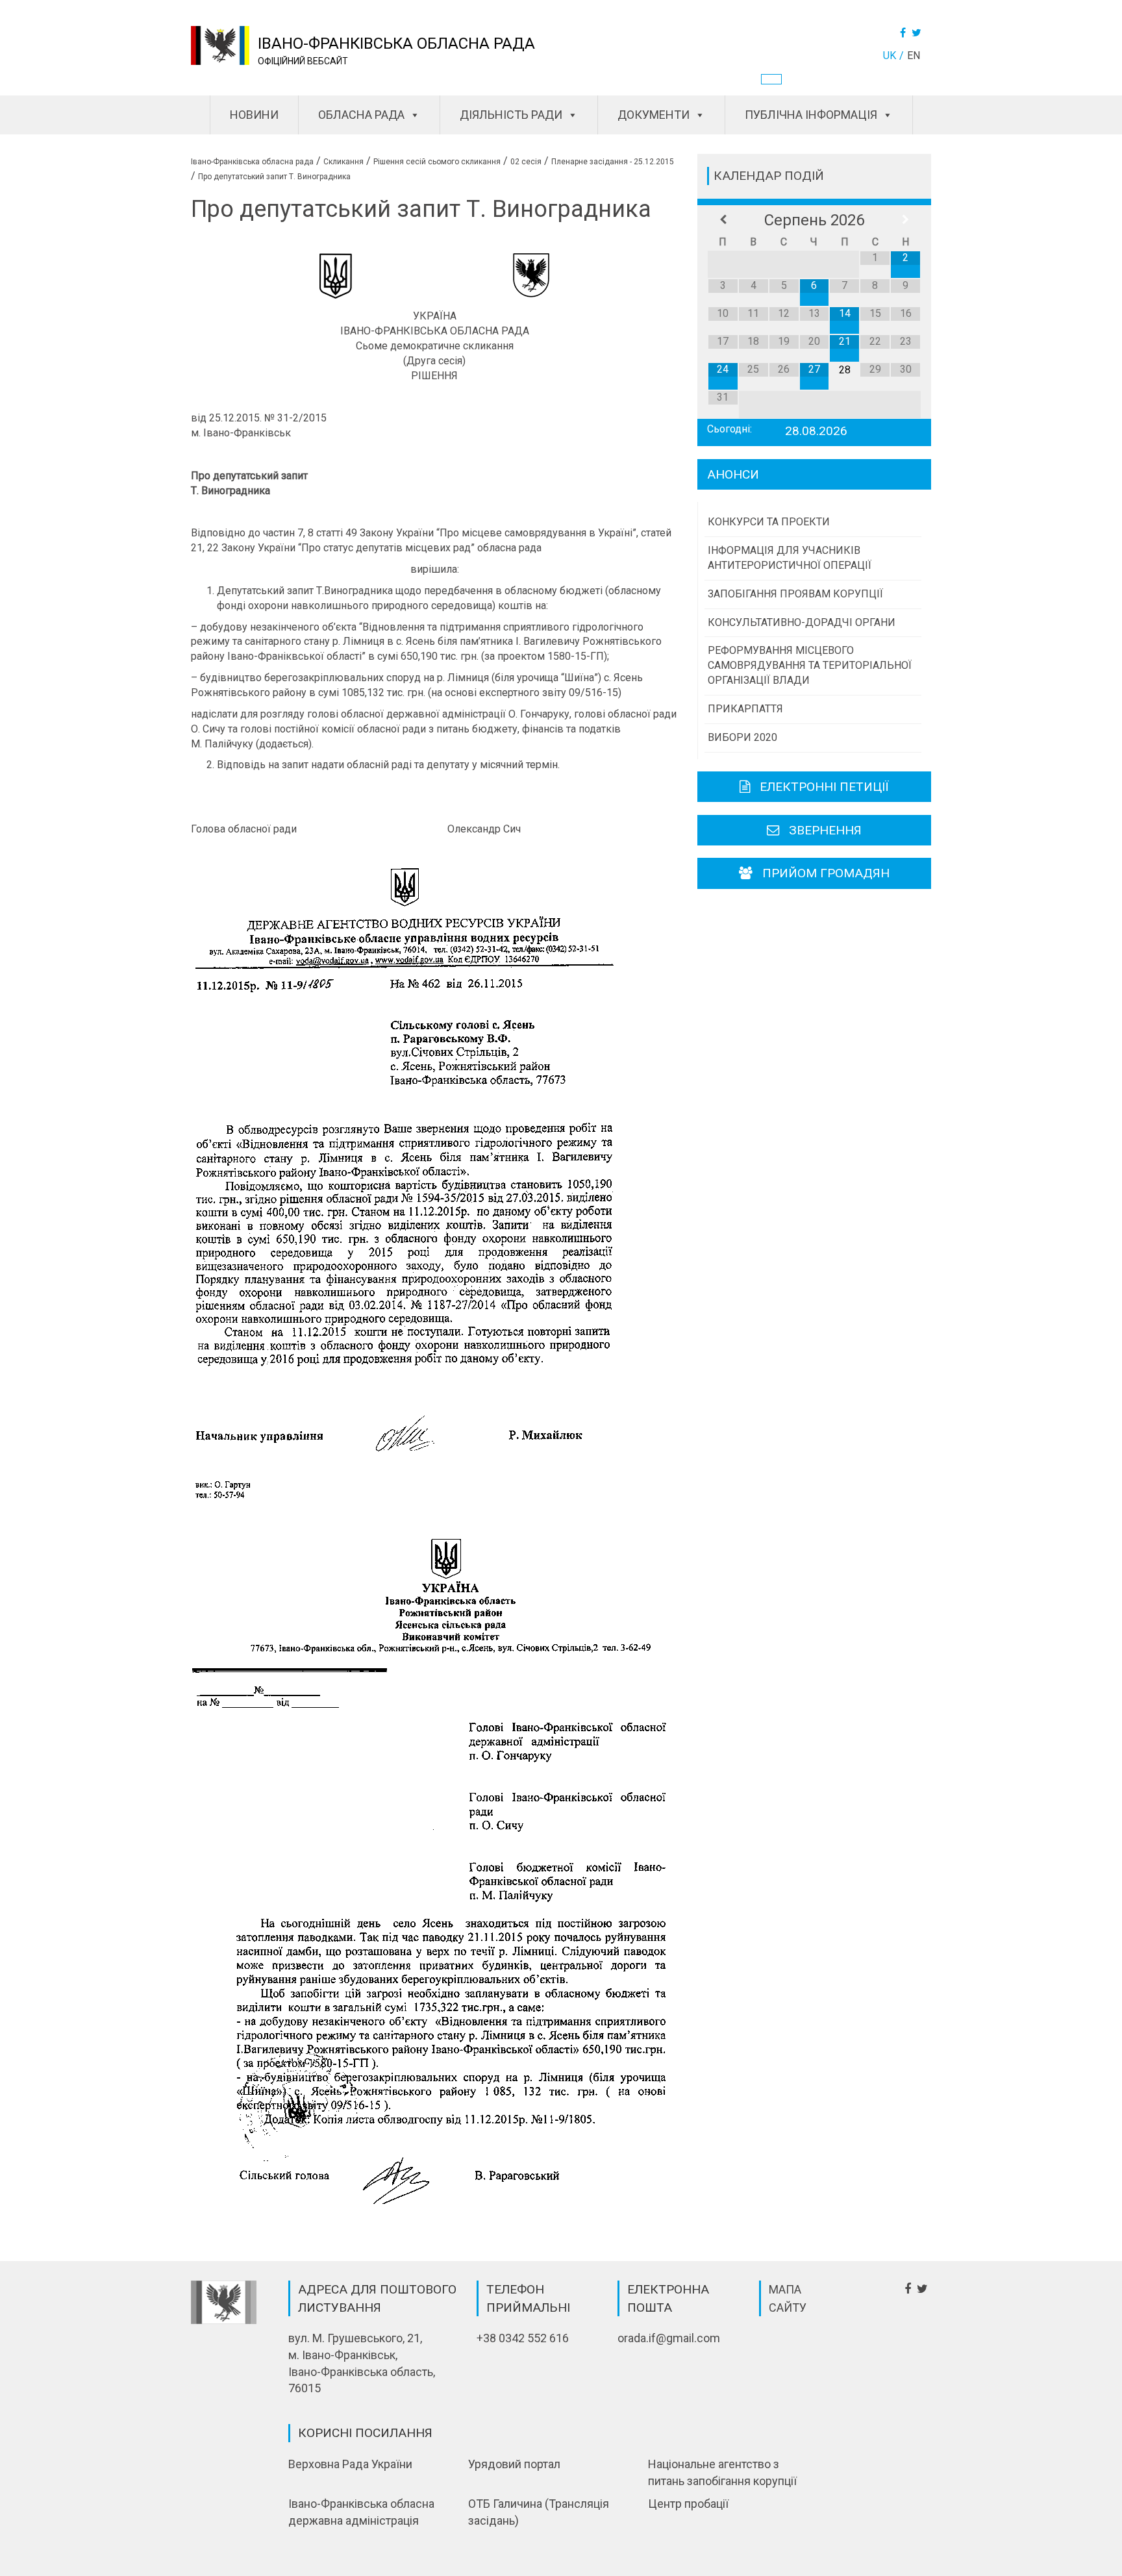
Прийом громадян (826, 873)
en (914, 56)
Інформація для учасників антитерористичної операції (790, 558)
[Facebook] (904, 33)
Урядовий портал (514, 2464)
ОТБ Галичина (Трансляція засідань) (539, 2512)
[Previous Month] (723, 220)
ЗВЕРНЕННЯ (825, 830)
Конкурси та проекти (769, 522)
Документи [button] (654, 115)
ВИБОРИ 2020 (742, 737)
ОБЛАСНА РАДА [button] (361, 115)
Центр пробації (688, 2504)
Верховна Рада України (350, 2464)
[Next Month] (905, 220)
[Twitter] (918, 33)
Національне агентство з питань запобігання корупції (722, 2472)
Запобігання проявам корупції (795, 594)
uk (890, 56)
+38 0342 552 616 (523, 2338)
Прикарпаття (745, 709)
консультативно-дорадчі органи (802, 622)
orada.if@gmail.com (669, 2338)
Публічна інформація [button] (811, 115)
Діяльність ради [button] (511, 115)
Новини (254, 115)
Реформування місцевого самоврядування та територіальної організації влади (810, 665)
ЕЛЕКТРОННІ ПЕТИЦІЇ (824, 787)
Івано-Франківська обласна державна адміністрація (361, 2512)
